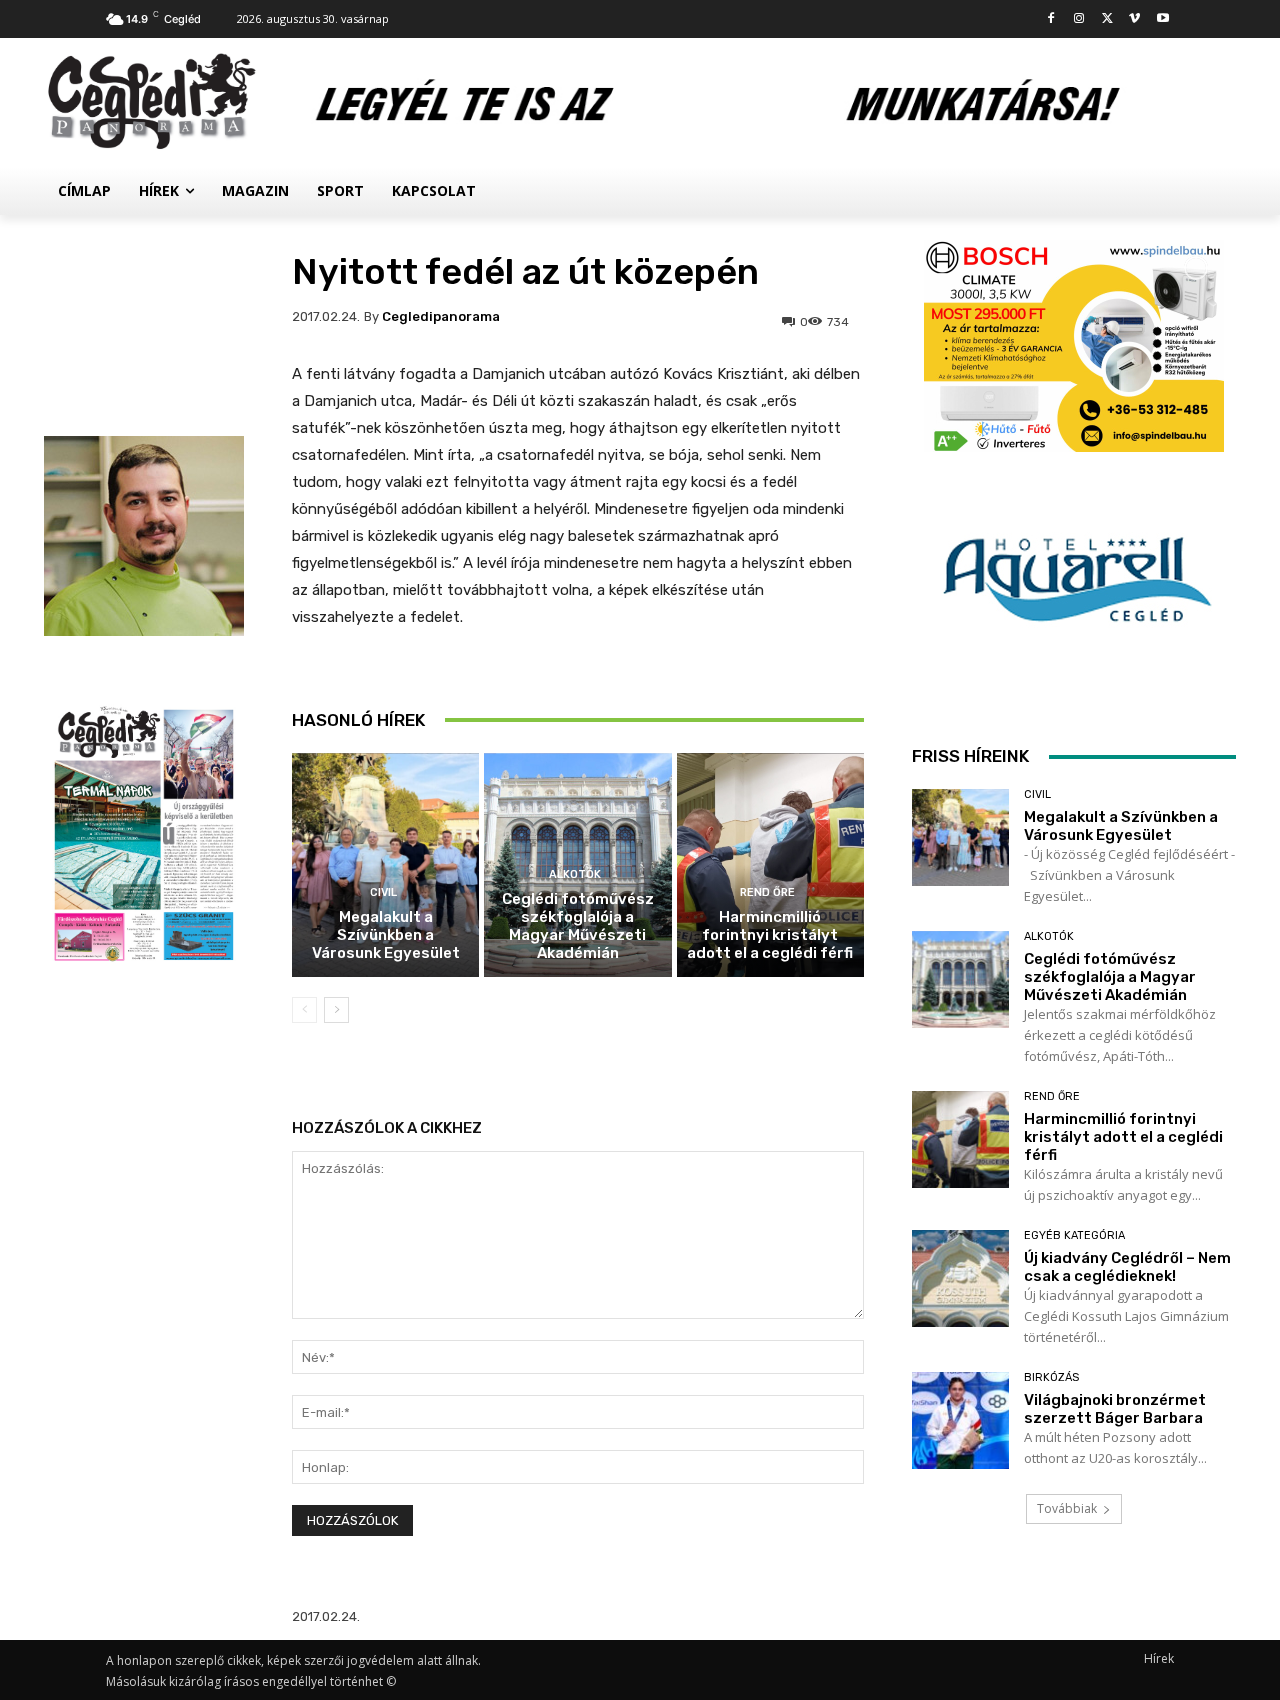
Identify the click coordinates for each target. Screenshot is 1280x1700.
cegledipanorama (441, 316)
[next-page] (336, 1010)
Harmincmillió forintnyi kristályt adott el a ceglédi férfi (770, 935)
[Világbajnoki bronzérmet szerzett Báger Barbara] (960, 1420)
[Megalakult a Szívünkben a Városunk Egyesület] (385, 865)
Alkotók (575, 874)
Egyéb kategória (1074, 1235)
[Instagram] (1079, 19)
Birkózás (1051, 1377)
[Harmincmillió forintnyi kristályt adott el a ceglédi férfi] (770, 865)
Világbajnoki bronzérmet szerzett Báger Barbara (1115, 1409)
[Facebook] (1051, 19)
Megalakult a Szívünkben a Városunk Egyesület (386, 935)
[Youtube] (1162, 19)
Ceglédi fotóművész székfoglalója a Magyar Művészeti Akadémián (578, 926)
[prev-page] (304, 1010)
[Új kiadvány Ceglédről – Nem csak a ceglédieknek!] (960, 1278)
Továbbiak (1067, 1508)
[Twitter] (1107, 19)
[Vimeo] (1134, 19)
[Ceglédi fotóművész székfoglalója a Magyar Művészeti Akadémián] (960, 979)
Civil (383, 892)
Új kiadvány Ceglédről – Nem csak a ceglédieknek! (1127, 1267)
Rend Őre (767, 892)
